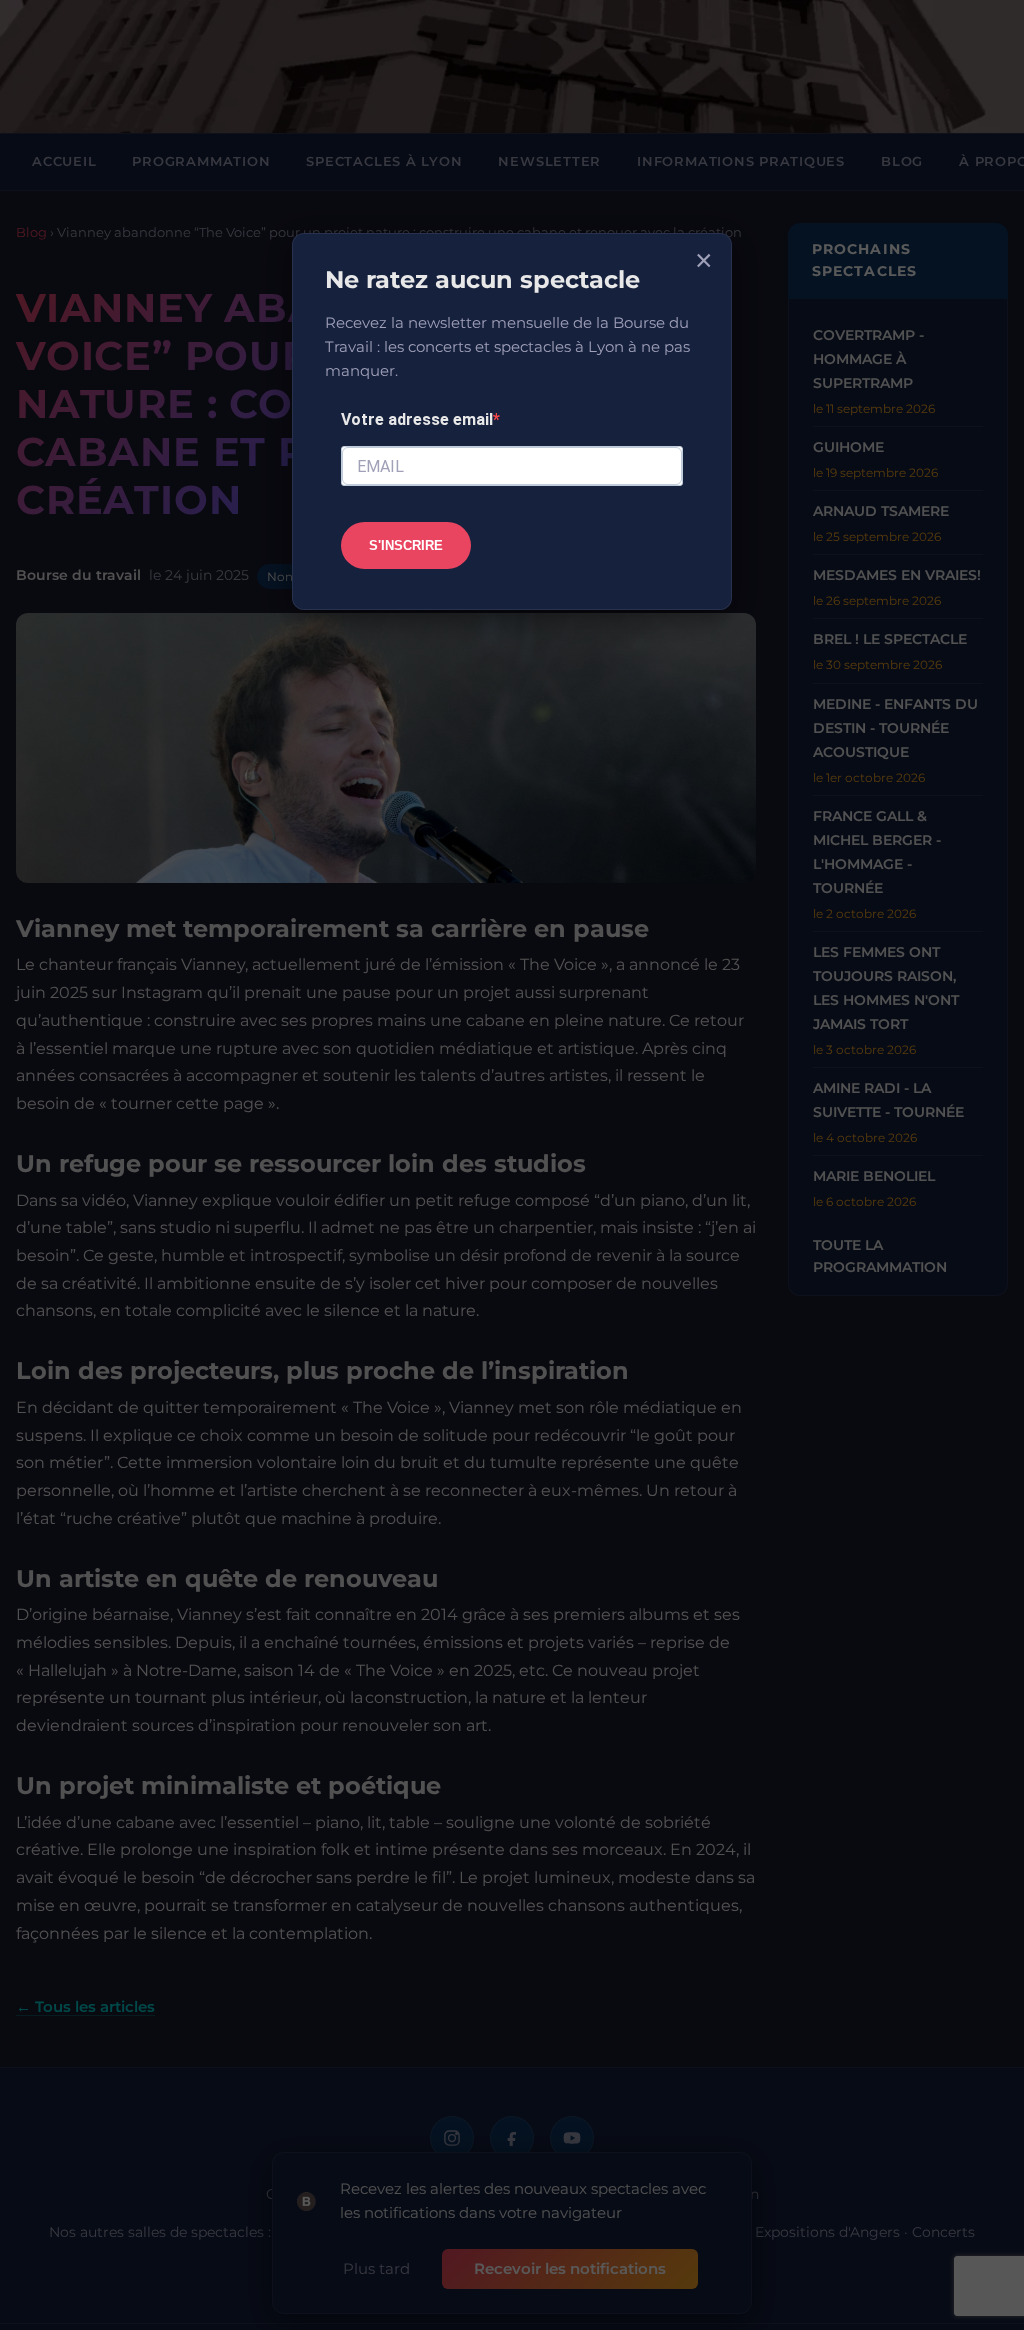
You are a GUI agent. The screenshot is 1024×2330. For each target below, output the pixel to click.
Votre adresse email (417, 419)
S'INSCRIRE (406, 545)
